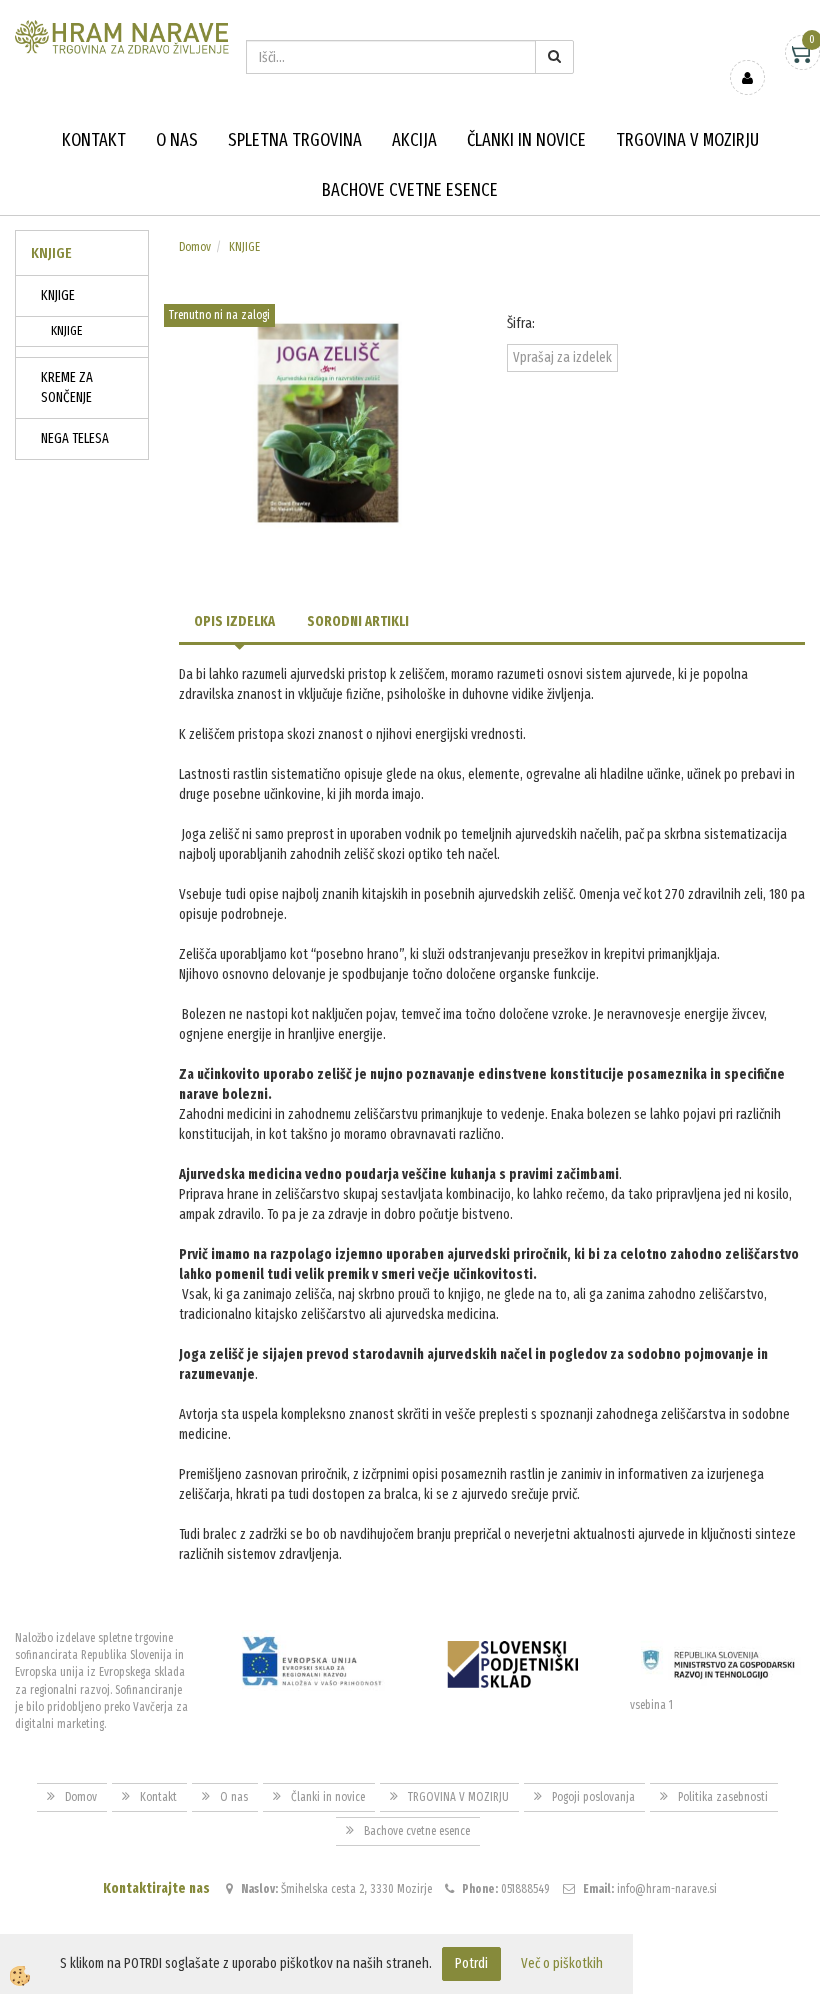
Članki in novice (526, 140)
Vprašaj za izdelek (562, 357)
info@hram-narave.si (667, 1889)
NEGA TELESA (75, 438)
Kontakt (94, 140)
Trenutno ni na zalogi (219, 315)
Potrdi (471, 1963)
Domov (195, 247)
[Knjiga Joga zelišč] (328, 422)
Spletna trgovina (295, 140)
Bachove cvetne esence (410, 190)
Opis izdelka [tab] (234, 621)
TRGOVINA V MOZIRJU (687, 140)
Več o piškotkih (562, 1963)
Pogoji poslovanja (593, 1797)
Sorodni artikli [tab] (358, 621)
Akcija (414, 140)
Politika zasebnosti (723, 1797)
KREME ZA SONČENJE (67, 387)
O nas (177, 140)
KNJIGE (58, 295)
